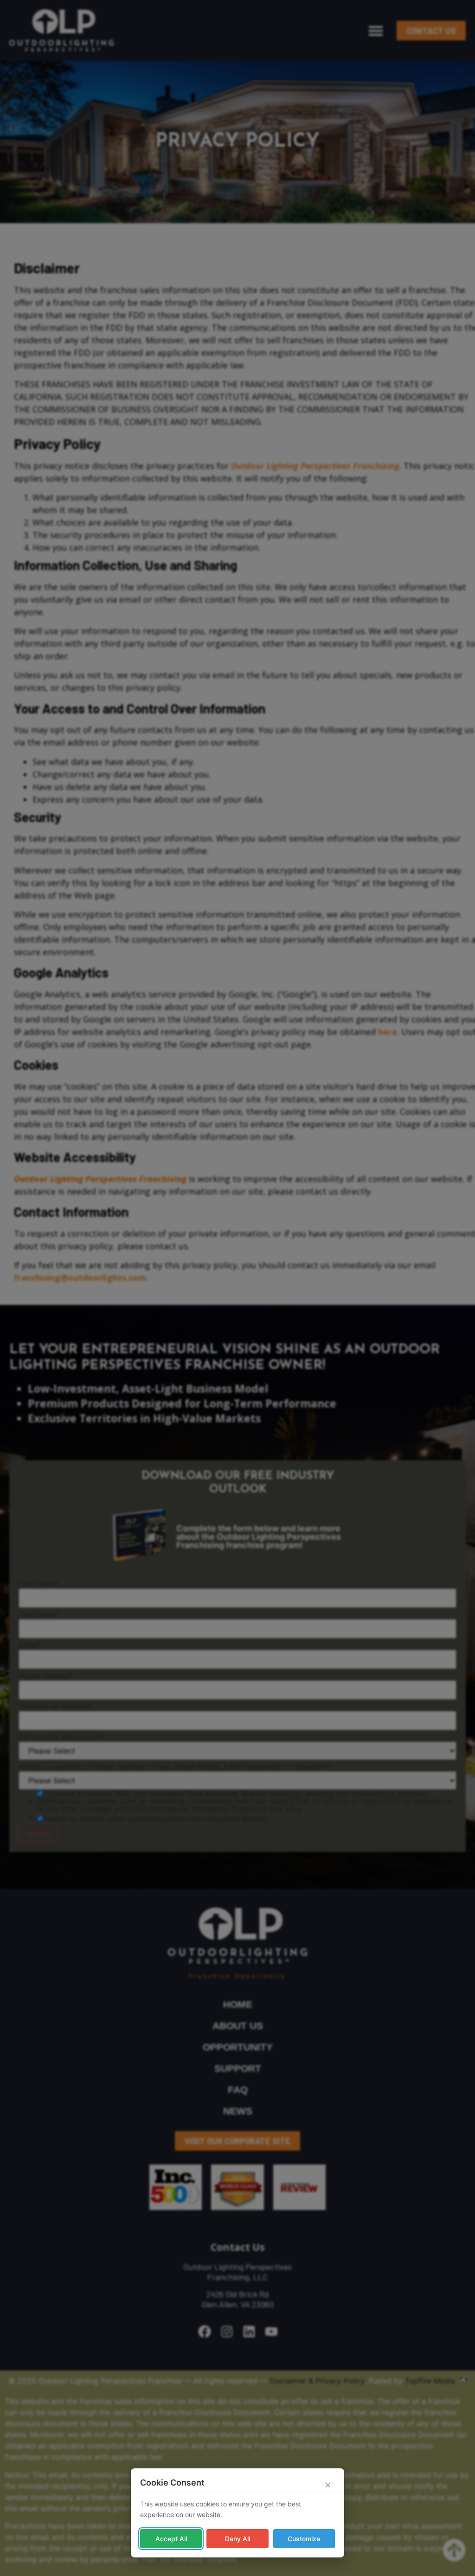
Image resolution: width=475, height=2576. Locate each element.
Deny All (237, 2539)
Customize (304, 2539)
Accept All (171, 2539)
